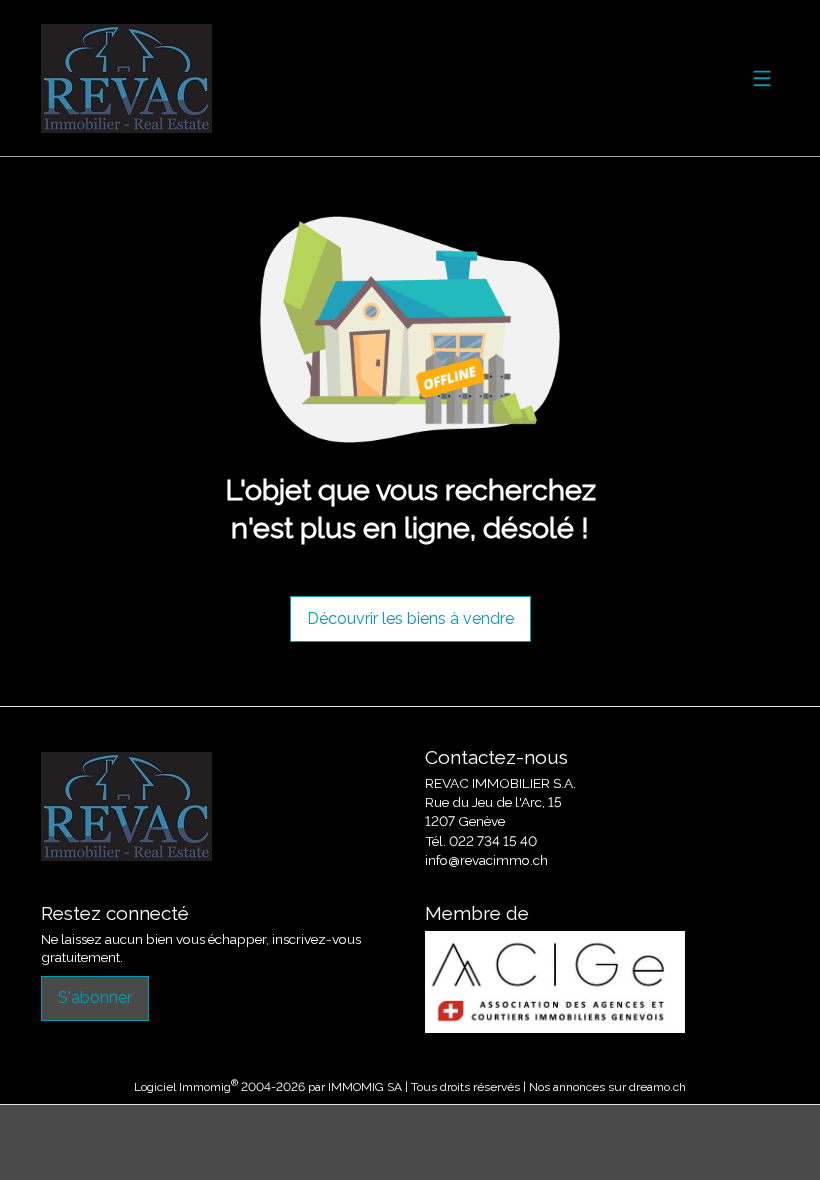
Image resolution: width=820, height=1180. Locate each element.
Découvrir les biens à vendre (410, 618)
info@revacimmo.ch (486, 860)
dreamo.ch (657, 1087)
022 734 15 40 (493, 841)
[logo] (126, 78)
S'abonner (95, 997)
